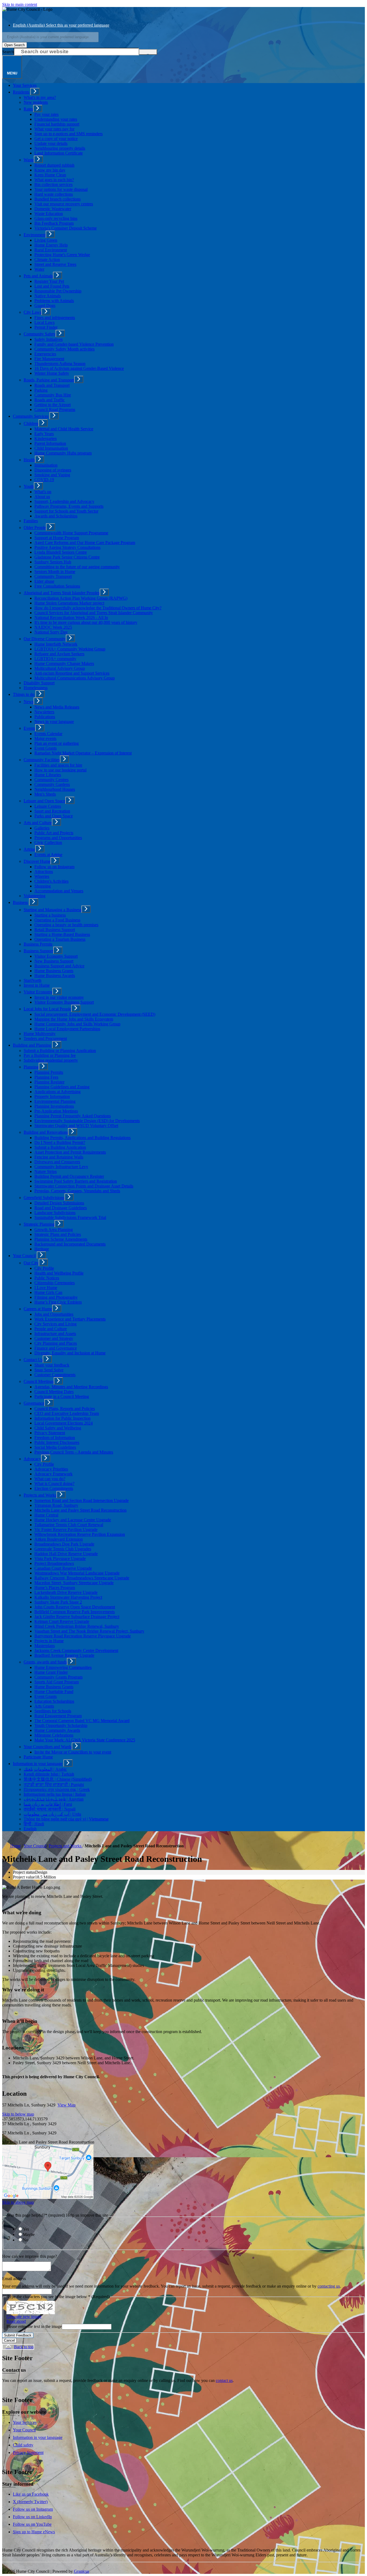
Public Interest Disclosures (57, 1442)
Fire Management (49, 359)
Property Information (52, 1096)
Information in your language (38, 1764)
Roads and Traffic (50, 400)
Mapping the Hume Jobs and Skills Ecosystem (74, 1019)
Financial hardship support (57, 124)
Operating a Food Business (57, 920)
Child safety (23, 2445)
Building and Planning (32, 1045)
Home (15, 1846)
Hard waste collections (54, 194)
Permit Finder (46, 327)
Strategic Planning (39, 1224)
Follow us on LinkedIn (32, 2517)
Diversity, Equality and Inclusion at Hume (70, 1353)
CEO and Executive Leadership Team (67, 1413)
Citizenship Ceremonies (55, 1283)
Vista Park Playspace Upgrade (60, 1559)
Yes (26, 2229)
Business (20, 902)
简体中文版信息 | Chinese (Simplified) (58, 1779)
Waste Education (49, 214)
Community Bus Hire (53, 395)
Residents (21, 92)
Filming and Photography (56, 1297)
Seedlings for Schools (53, 1711)
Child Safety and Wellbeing (58, 1428)
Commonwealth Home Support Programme (71, 533)
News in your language (54, 722)
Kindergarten (46, 439)
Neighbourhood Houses (55, 789)
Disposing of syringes (53, 470)
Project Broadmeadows (54, 1563)
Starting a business (50, 915)
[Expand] (35, 92)
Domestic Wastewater (53, 209)
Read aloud (16, 2321)
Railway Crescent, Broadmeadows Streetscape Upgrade (82, 1578)
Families (31, 521)
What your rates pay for (54, 129)
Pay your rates (46, 114)
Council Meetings (39, 1381)
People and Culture (51, 1329)
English (30, 1829)
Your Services (25, 2422)
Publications (45, 717)
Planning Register (49, 1082)
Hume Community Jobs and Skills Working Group (77, 1024)
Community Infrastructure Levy (61, 1167)
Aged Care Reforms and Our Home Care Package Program (85, 543)
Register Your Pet (49, 281)
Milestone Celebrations (54, 1735)
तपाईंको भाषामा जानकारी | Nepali (50, 1809)
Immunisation (46, 465)
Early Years (44, 434)
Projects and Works (40, 1495)
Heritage (42, 1249)
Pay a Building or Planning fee (50, 1055)
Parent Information (50, 443)
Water (39, 269)
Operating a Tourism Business (60, 939)
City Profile (44, 1268)
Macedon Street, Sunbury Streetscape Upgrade (74, 1583)
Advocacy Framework (53, 1474)
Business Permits (38, 944)
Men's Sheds (45, 794)
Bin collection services (53, 185)
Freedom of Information (55, 1438)
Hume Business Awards (55, 976)
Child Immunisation (51, 448)
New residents (36, 102)
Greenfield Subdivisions (44, 1198)
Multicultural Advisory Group (60, 668)
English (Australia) (61, 25)
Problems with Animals (54, 301)
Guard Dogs (45, 305)
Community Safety (40, 334)
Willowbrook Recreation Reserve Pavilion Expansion (80, 1534)
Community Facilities (42, 760)
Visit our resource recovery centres (64, 204)
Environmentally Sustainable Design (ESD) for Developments (87, 1121)
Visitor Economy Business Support (64, 1002)
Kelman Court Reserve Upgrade (62, 1621)
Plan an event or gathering (57, 743)
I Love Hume (46, 1288)
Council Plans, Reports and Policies (65, 1409)
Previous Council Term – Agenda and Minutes (74, 1452)
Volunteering (35, 896)
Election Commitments (54, 1488)
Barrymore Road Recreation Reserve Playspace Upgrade (83, 1636)
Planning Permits (49, 1072)
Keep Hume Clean (50, 175)
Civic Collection (48, 842)
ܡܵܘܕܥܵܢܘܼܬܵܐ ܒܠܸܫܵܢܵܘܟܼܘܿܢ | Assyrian (54, 1799)
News (29, 702)
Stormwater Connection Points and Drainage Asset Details (84, 1186)
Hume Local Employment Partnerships (67, 1029)
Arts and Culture (38, 823)
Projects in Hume (49, 1641)
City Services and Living (55, 1324)
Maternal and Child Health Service (64, 429)
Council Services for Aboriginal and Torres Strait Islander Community (94, 613)
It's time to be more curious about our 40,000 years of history (86, 622)
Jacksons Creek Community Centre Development (76, 1650)
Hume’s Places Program (55, 1588)
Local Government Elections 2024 (64, 1423)
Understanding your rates (56, 119)
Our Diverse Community (45, 639)
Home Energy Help (51, 245)
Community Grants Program (58, 1677)
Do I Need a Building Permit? (60, 1142)
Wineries (42, 876)
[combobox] (50, 37)
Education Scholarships (54, 1701)
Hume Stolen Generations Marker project (69, 603)
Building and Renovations (46, 1132)
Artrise (29, 849)
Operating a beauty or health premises (66, 925)
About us (42, 497)
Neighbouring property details (60, 148)
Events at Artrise (48, 855)
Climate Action (47, 260)
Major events (45, 738)
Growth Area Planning (54, 1230)
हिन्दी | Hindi (34, 1824)
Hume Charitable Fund (54, 1692)
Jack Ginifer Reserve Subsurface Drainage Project (77, 1617)
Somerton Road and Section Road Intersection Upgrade (82, 1500)
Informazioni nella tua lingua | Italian (55, 1794)
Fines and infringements (55, 318)
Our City (31, 1263)
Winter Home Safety (52, 373)
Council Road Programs (55, 409)
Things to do (24, 694)
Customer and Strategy (54, 1338)
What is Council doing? (54, 1484)
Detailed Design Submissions (59, 1203)
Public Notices (47, 1278)
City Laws (33, 312)
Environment (35, 235)
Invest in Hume (37, 985)
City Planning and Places (56, 1343)
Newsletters (44, 712)
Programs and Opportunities (58, 838)
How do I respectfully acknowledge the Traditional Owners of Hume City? (98, 608)
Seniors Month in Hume (55, 572)
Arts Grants (44, 1706)
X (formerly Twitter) (30, 2502)
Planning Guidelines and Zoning (62, 1087)
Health (29, 460)
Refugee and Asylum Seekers (59, 654)
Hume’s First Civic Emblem (58, 1302)
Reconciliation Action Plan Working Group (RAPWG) (81, 598)
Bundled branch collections (57, 199)
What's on (43, 492)
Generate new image (24, 2316)
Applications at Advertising (57, 1092)
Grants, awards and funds (45, 1662)
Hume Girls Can (48, 1292)
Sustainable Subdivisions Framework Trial (70, 1217)
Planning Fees (46, 1077)
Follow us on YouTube (32, 2524)
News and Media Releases (57, 707)
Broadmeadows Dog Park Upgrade (64, 1544)
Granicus (82, 2571)
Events (29, 728)
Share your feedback (52, 1365)
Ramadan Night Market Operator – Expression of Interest (83, 753)
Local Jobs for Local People (47, 1009)
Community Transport (53, 576)
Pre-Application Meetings (56, 1111)
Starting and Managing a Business (53, 910)
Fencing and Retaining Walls (59, 1157)
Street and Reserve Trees (55, 264)
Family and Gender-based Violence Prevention (74, 344)
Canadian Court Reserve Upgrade (63, 1568)
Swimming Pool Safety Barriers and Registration (76, 1181)
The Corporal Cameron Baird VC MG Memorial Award (82, 1721)
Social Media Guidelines (55, 1447)
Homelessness (36, 688)
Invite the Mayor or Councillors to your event (73, 1752)
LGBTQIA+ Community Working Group (70, 649)
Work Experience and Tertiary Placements (70, 1319)
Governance (34, 1403)
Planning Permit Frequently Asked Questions (73, 1116)
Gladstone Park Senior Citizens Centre (67, 557)
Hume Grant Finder (51, 1672)
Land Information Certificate (59, 153)
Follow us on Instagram (54, 867)
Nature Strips (46, 1171)
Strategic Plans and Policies (58, 1234)
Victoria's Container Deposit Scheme (66, 228)
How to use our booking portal (60, 770)
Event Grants (46, 748)
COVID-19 (44, 480)
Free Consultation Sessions (57, 586)
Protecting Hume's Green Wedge (62, 255)
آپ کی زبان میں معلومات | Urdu (52, 1814)
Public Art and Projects (54, 833)
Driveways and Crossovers (57, 1162)
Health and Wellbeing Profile (59, 1273)
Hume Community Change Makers (64, 663)
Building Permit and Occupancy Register (69, 1176)
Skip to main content (20, 4)
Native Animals (48, 296)
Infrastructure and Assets (55, 1334)
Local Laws (44, 322)
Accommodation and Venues (59, 891)
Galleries (42, 828)
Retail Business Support (55, 930)
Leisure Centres (48, 806)
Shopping (43, 886)
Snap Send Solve (49, 1370)
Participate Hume (38, 1757)
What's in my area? (40, 97)
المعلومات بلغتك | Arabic (45, 1769)
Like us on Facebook (31, 2494)
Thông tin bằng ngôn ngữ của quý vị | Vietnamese (66, 1819)
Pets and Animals (38, 276)
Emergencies (45, 354)
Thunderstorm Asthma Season (60, 364)
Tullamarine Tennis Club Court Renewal (69, 1525)
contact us (224, 2380)
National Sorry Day (51, 632)
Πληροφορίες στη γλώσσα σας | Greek (57, 1789)
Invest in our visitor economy (59, 997)
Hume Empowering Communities (63, 1667)
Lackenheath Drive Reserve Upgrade (66, 1592)
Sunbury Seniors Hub (53, 562)
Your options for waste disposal (61, 189)
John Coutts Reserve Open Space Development (75, 1607)
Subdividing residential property (51, 1060)
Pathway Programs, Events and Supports (69, 506)
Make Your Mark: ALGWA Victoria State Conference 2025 (85, 1740)
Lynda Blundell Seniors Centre (61, 552)
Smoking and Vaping (52, 475)
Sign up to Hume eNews (34, 2532)
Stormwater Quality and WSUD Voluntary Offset (76, 1126)
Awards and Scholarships (56, 516)
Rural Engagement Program (58, 1716)
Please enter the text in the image (34, 2326)
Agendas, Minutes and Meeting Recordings (71, 1387)
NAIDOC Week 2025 (53, 627)
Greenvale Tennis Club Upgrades (63, 1549)
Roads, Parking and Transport (49, 380)
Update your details (51, 143)
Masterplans (45, 1646)
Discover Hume (37, 861)
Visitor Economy (38, 992)
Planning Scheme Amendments (61, 1239)
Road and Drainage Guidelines (61, 1208)
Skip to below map (18, 2114)
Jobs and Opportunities (54, 1314)
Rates (28, 109)
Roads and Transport (52, 385)
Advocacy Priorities (51, 1469)
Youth (29, 486)
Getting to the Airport (53, 405)
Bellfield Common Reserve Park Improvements (75, 1612)
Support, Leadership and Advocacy (64, 501)
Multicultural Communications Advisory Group (75, 678)
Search (8, 52)
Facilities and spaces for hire (58, 765)
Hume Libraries (48, 775)
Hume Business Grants (54, 971)
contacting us (329, 2286)
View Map (66, 2105)
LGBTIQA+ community (55, 659)
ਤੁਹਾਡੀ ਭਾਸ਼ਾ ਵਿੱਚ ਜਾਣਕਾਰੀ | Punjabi (54, 1785)
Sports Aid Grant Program (57, 1682)
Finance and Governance (56, 1348)
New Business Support (54, 961)
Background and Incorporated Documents (70, 1244)
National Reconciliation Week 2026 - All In (71, 618)
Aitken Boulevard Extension (59, 1539)
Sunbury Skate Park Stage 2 (58, 1602)
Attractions (44, 872)
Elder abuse (44, 581)
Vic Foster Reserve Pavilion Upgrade (66, 1529)
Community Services (31, 416)
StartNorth (33, 980)
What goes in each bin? (54, 180)
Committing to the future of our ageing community (77, 567)
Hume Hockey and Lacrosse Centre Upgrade (73, 1520)
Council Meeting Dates (54, 1392)
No (26, 2240)
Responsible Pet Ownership (58, 291)
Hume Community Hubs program (63, 453)
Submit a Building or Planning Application (60, 1051)
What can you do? (50, 1479)
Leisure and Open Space (44, 801)
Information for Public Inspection (62, 1418)
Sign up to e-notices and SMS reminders (69, 134)
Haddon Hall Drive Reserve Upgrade (66, 1554)
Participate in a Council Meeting (62, 1396)
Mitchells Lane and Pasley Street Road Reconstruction (80, 1510)
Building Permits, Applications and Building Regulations (82, 1138)
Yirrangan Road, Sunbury (56, 1505)
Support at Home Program (57, 538)
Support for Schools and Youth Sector (66, 511)
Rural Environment (51, 250)
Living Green (46, 240)
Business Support (38, 951)
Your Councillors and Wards (48, 1747)
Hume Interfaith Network (56, 644)
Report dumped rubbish (54, 165)
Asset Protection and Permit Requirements (70, 1152)
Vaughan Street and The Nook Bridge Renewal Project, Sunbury (89, 1631)
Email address (14, 2279)
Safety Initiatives (48, 339)
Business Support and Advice (59, 966)
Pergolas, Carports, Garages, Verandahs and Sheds (77, 1191)
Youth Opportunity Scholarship (61, 1725)
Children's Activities (51, 881)
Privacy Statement (50, 1433)
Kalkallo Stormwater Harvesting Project (68, 1597)
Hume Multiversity (40, 1034)
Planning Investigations (54, 1106)
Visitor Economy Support (56, 956)
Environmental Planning (55, 1101)
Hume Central (46, 1515)
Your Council (24, 1256)
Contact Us (33, 1360)
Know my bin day (50, 170)
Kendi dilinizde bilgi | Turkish (49, 1774)
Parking (41, 390)
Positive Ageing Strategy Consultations (67, 547)
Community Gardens (52, 784)
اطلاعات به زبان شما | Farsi (48, 1804)
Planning (31, 1067)
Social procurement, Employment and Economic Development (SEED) (95, 1014)
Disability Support (39, 683)
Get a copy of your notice (56, 139)
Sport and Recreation (52, 811)
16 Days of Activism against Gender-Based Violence (79, 368)
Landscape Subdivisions (55, 1213)
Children (31, 423)
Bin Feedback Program (54, 223)
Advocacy (32, 1459)
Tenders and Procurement (45, 1038)
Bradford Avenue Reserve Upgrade (64, 1655)
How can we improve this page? (30, 2256)
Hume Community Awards (57, 1730)
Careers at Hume (38, 1309)
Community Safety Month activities (64, 349)
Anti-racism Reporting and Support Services (72, 673)
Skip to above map (18, 2202)
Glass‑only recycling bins (56, 218)
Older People (35, 527)
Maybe (29, 2235)
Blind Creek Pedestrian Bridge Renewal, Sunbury (77, 1626)
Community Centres (51, 780)
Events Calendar (48, 734)
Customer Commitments (55, 1375)
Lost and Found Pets (52, 286)
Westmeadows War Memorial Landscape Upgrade (77, 1573)
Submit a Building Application (60, 1147)
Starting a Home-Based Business (62, 934)
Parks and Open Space (54, 816)
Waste (29, 160)
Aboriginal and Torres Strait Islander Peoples (62, 593)
